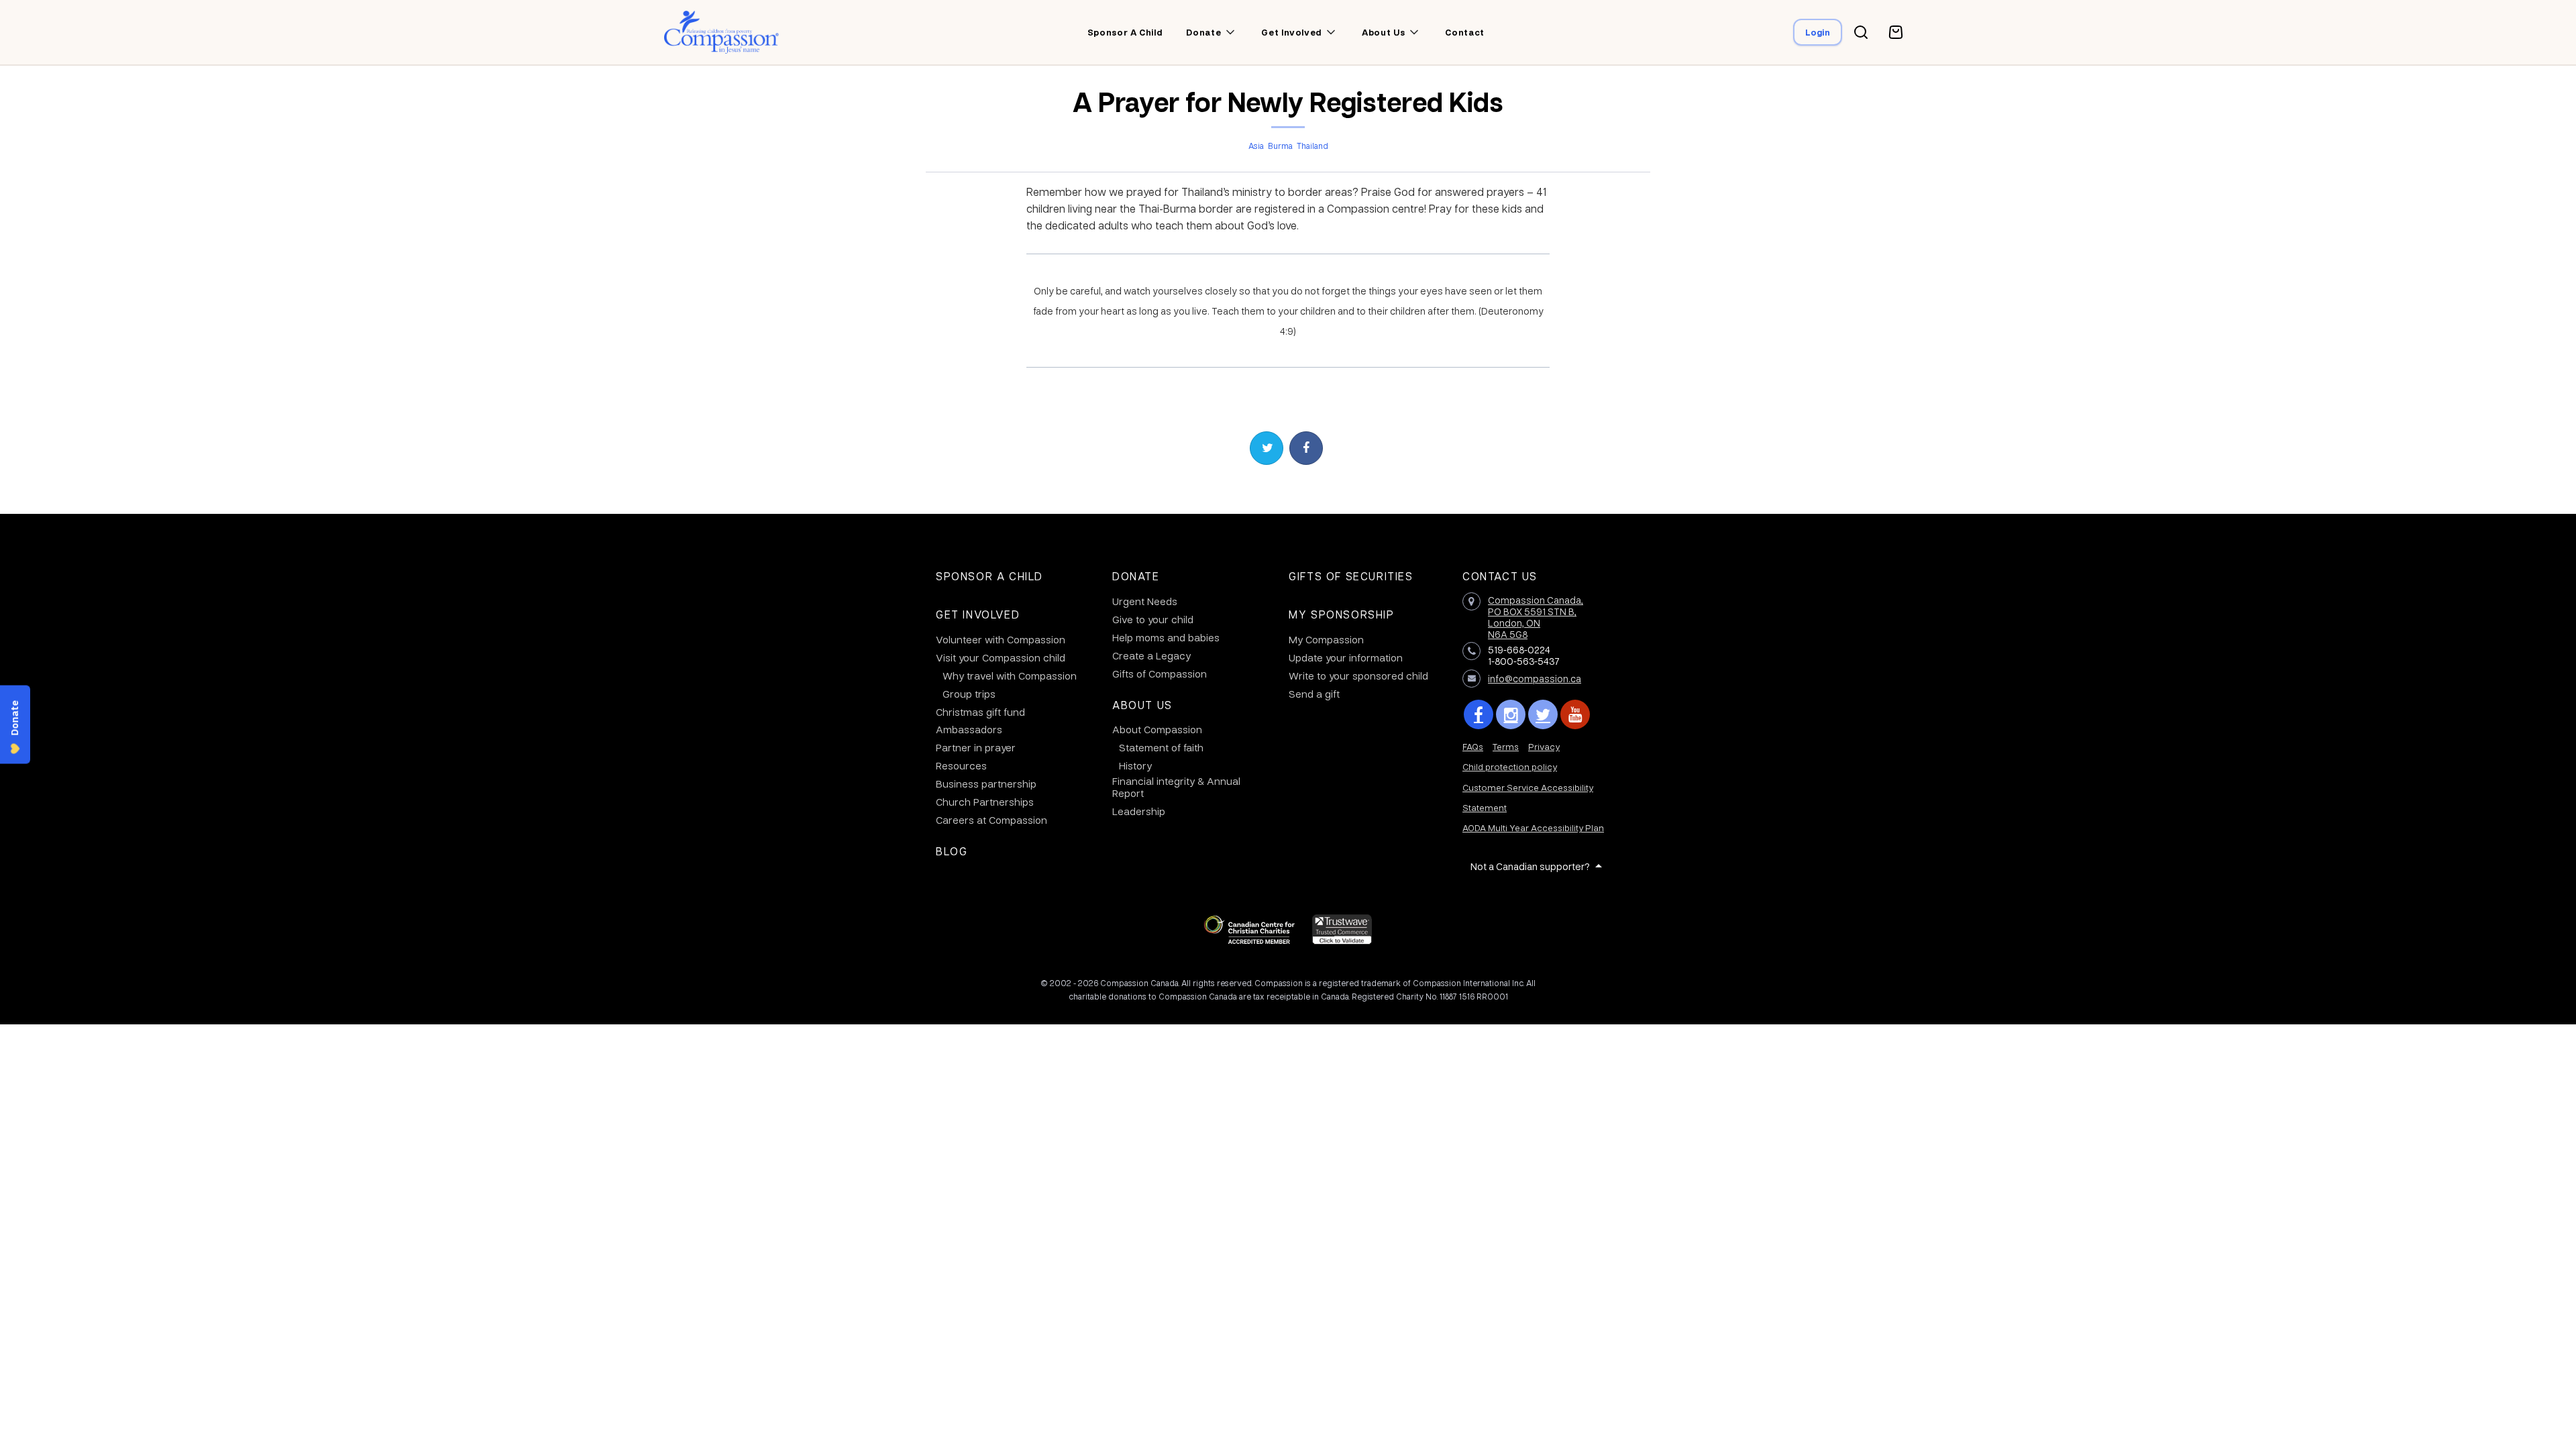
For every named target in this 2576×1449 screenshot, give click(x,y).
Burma (1280, 146)
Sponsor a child (1125, 32)
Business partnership (986, 784)
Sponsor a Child (989, 576)
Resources (961, 765)
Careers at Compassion (991, 820)
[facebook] (1479, 714)
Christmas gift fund (980, 712)
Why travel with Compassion (1010, 676)
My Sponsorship (1341, 614)
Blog (952, 851)
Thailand (1312, 146)
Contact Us (1500, 576)
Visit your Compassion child (1001, 657)
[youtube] (1575, 714)
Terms (1506, 746)
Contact (1465, 32)
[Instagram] (1511, 714)
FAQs (1473, 746)
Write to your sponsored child (1358, 676)
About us (1383, 32)
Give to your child (1153, 619)
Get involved (1291, 32)
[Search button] (1861, 32)
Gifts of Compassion (1160, 674)
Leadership (1139, 811)
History (1135, 765)
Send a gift (1314, 694)
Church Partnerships (985, 802)
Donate (1136, 576)
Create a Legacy (1151, 655)
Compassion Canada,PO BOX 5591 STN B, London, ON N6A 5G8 (1536, 616)
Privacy (1544, 746)
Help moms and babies (1166, 637)
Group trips (969, 694)
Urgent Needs (1145, 601)
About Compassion (1157, 729)
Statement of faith (1161, 747)
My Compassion (1326, 639)
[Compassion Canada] (721, 32)
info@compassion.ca (1535, 678)
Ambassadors (969, 729)
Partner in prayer (976, 747)
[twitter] (1543, 714)
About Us (1142, 705)
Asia (1256, 146)
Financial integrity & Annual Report (1176, 787)
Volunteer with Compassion (1001, 639)
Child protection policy (1510, 766)
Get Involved (978, 614)
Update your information (1346, 657)
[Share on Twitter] (1267, 448)
